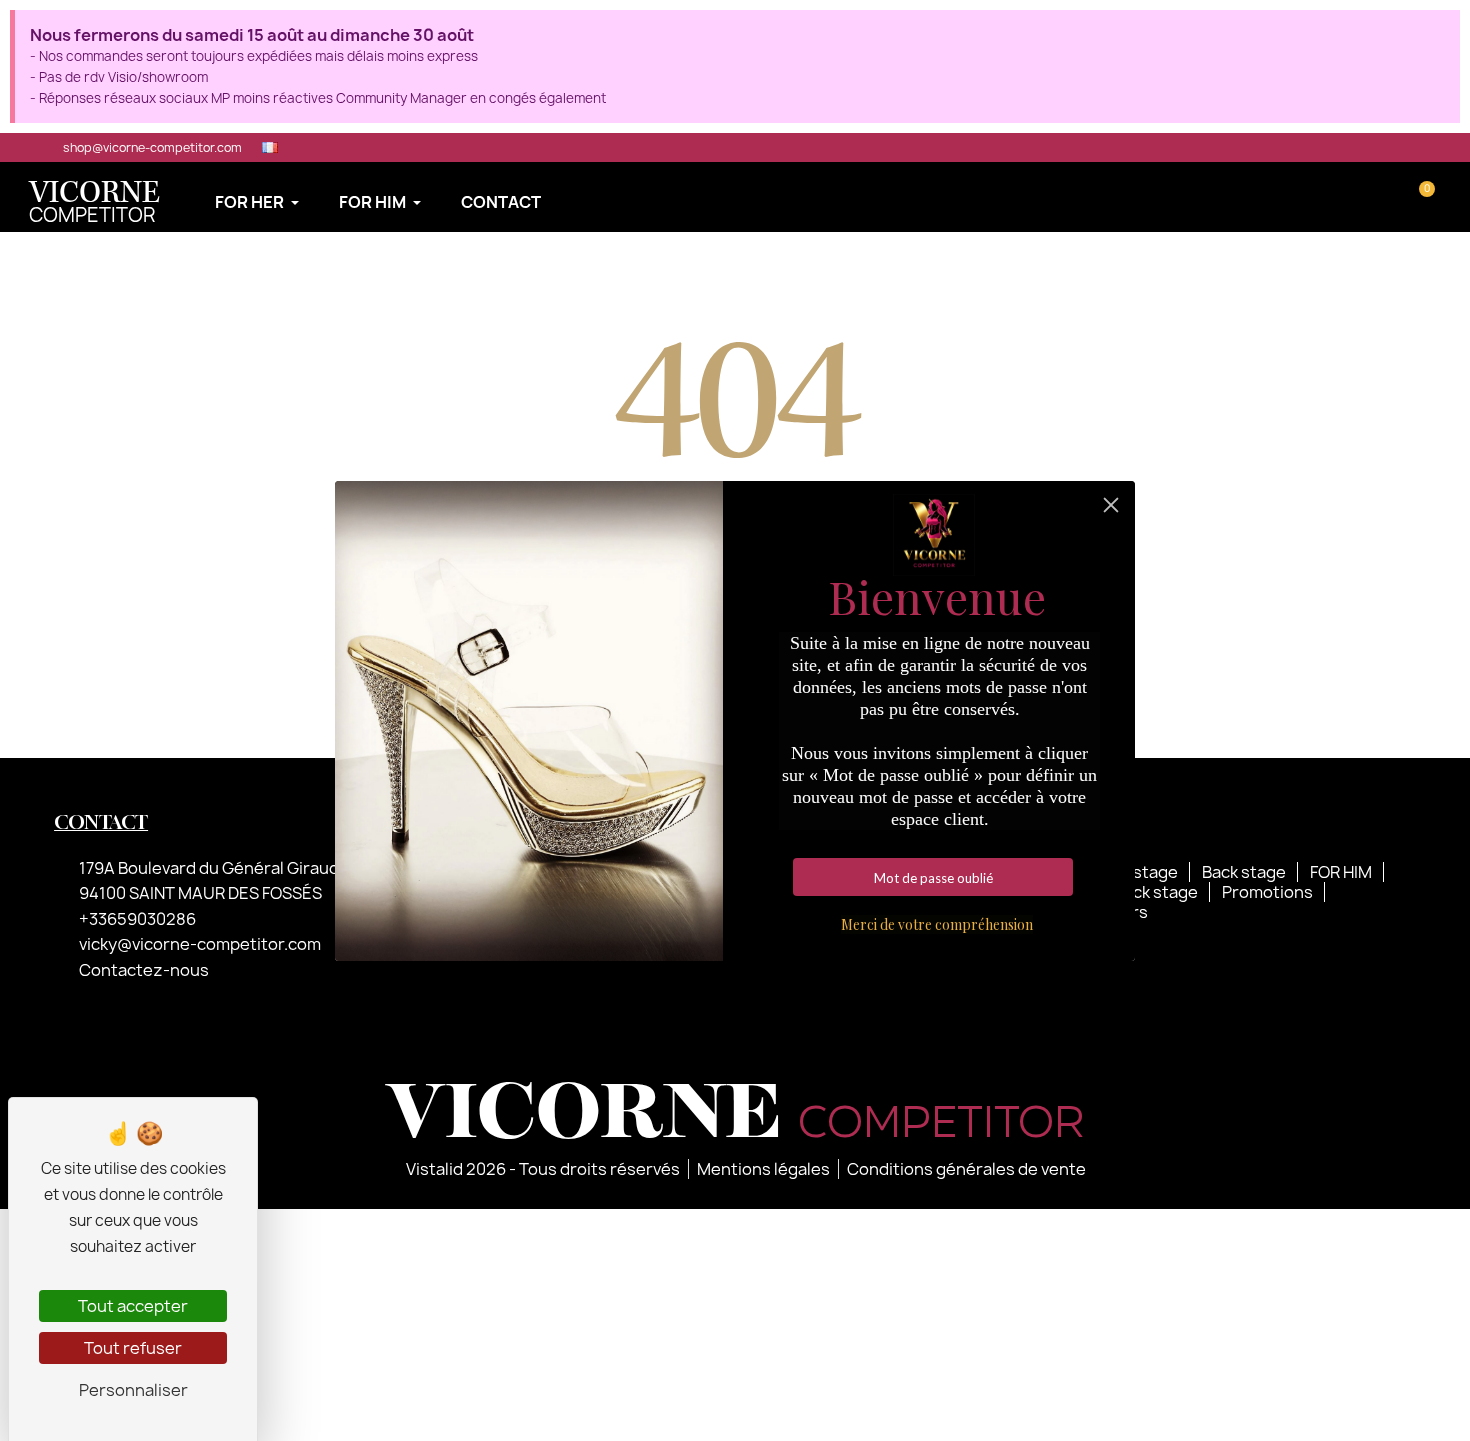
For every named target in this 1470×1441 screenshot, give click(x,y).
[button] (1361, 197)
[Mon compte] (1391, 197)
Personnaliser (133, 1390)
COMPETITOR (94, 204)
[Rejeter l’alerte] (1439, 33)
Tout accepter (133, 1306)
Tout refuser (133, 1348)
